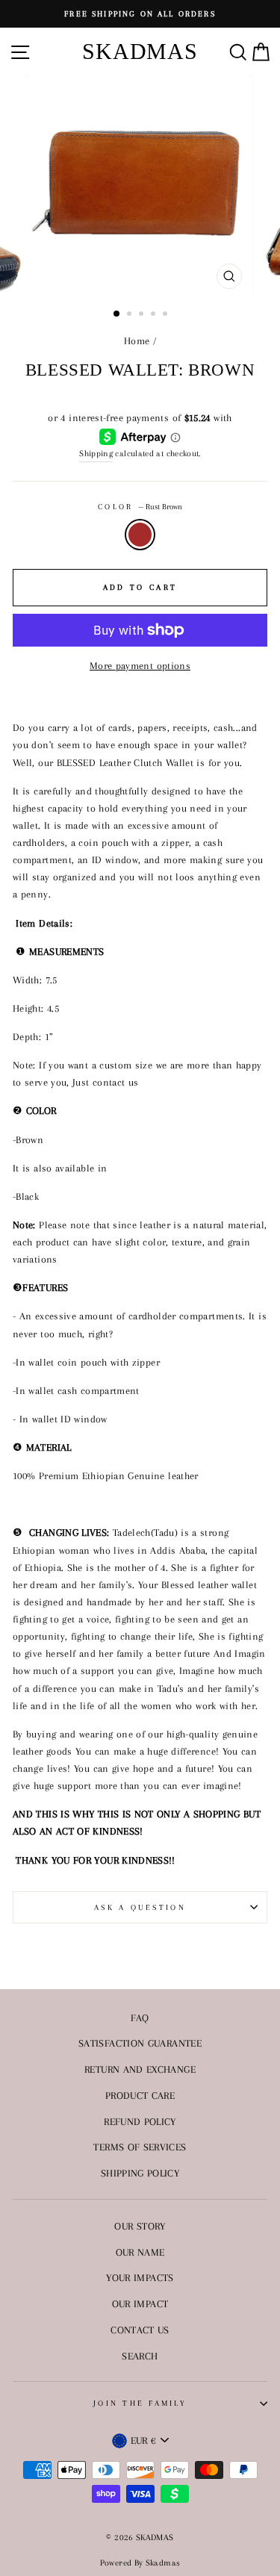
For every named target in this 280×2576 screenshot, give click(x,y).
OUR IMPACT (140, 2303)
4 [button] (155, 315)
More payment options (140, 665)
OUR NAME (140, 2252)
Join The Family (140, 2403)
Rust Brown (140, 534)
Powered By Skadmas (140, 2563)
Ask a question (140, 1907)
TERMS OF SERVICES (140, 2147)
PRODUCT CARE (140, 2095)
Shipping (96, 453)
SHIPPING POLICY (140, 2173)
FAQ (140, 2017)
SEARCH (140, 2356)
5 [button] (167, 315)
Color (140, 507)
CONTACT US (140, 2330)
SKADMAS (140, 51)
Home (137, 340)
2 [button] (131, 315)
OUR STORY (140, 2226)
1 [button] (117, 314)
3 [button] (143, 315)
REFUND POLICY (140, 2121)
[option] (140, 14)
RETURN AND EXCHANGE (140, 2069)
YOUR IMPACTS (140, 2277)
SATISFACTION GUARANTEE (140, 2043)
